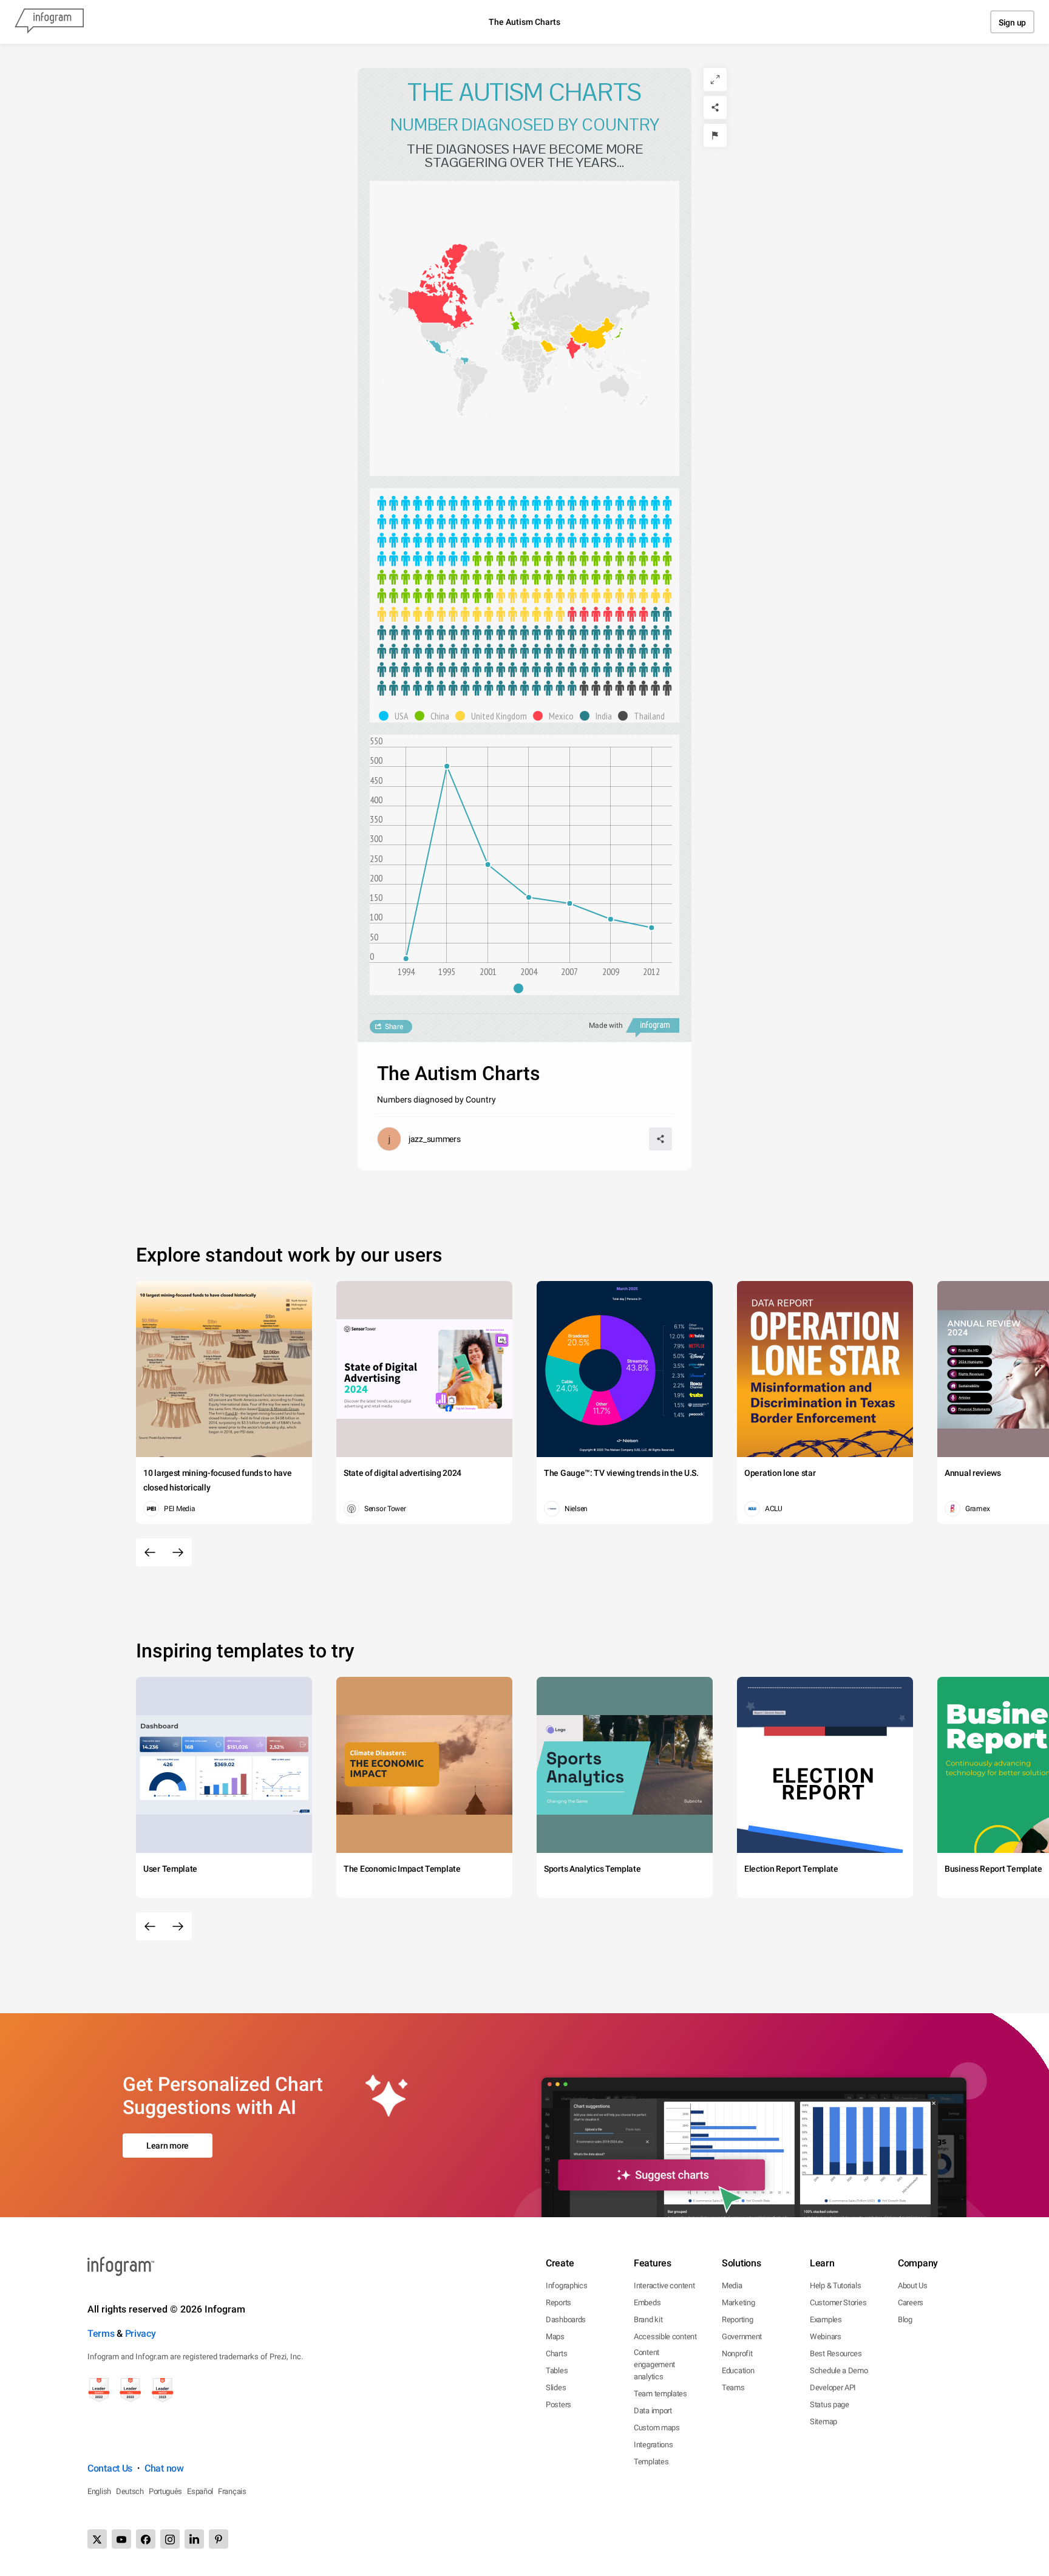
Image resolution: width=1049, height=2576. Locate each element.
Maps (555, 2336)
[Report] (715, 135)
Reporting (737, 2319)
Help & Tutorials (835, 2285)
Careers (911, 2302)
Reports (558, 2302)
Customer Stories (838, 2302)
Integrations (653, 2445)
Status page (830, 2404)
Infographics (566, 2285)
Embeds (647, 2302)
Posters (558, 2404)
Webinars (826, 2336)
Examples (826, 2319)
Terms (101, 2333)
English (99, 2491)
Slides (556, 2387)
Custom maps (657, 2428)
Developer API (833, 2387)
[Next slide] (178, 1552)
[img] (524, 531)
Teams (733, 2387)
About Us (913, 2285)
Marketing (738, 2302)
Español (200, 2491)
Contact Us (110, 2468)
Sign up (1012, 22)
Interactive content (664, 2285)
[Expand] (715, 80)
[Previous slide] (150, 1552)
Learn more (168, 2146)
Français (232, 2491)
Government (742, 2336)
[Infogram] (49, 22)
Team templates (660, 2394)
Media (732, 2285)
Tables (557, 2370)
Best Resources (836, 2353)
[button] (441, 305)
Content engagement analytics (654, 2364)
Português (165, 2491)
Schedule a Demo (839, 2370)
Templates (651, 2462)
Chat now (164, 2468)
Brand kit (648, 2319)
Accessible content (665, 2336)
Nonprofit (737, 2353)
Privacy (141, 2333)
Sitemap (823, 2421)
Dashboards (566, 2319)
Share (394, 1027)
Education (738, 2370)
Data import (653, 2411)
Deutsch (130, 2491)
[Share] (715, 107)
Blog (905, 2319)
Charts (556, 2353)
